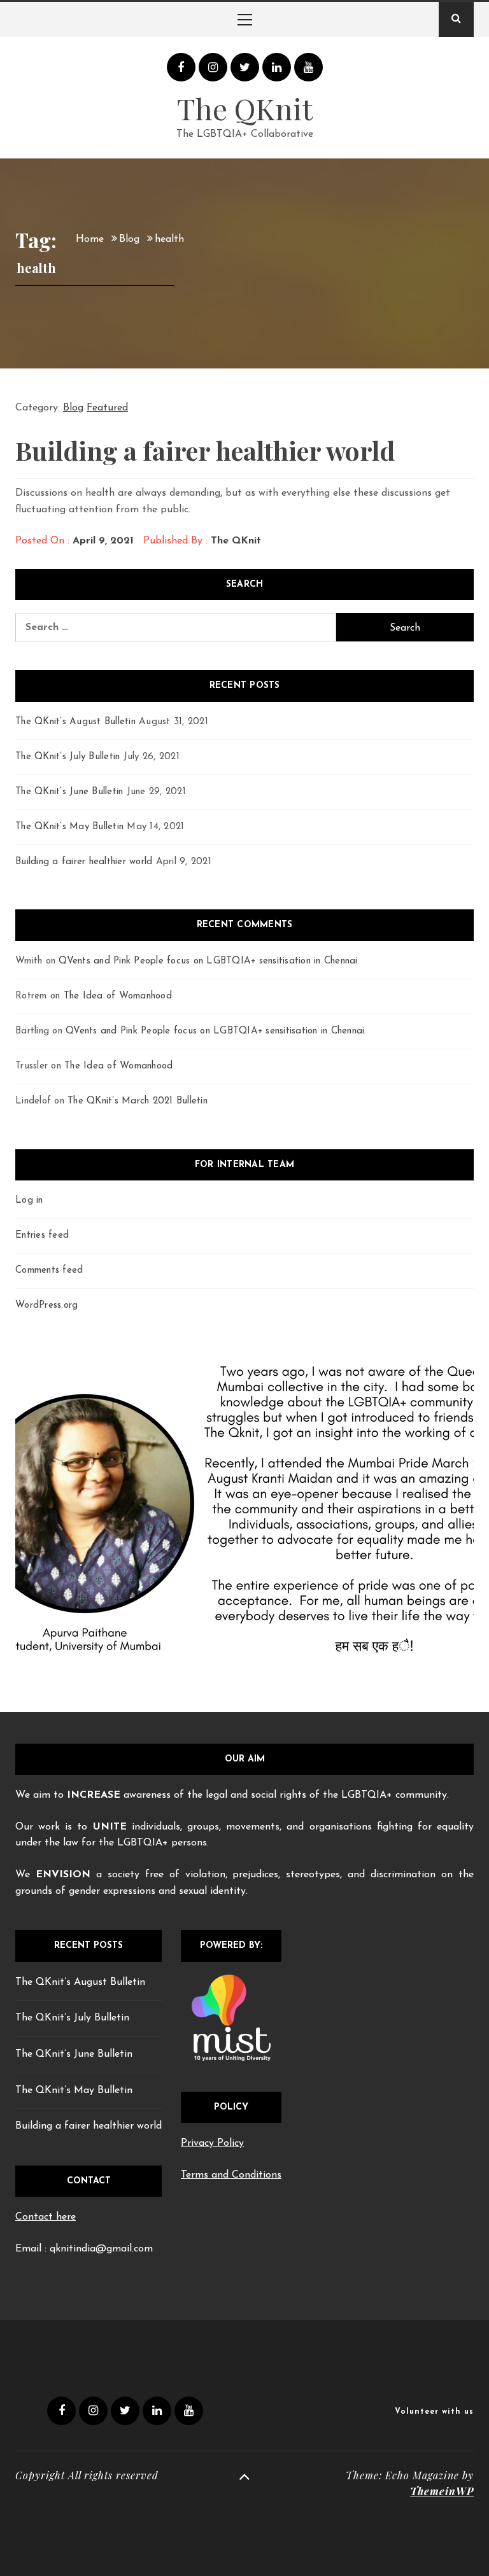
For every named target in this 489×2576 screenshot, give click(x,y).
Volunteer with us (434, 2412)
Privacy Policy (212, 2143)
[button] (40, 1516)
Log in (29, 1200)
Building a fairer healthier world (205, 450)
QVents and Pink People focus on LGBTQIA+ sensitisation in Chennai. (209, 961)
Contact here (46, 2217)
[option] (244, 1516)
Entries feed (42, 1235)
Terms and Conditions (231, 2175)
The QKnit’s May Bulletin (69, 827)
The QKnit (245, 108)
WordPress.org (46, 1305)
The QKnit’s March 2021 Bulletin (138, 1101)
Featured (107, 408)
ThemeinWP (442, 2491)
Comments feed (49, 1270)
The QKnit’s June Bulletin (69, 792)
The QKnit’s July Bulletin (67, 757)
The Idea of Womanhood (118, 996)
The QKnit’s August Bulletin (75, 722)
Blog (73, 408)
